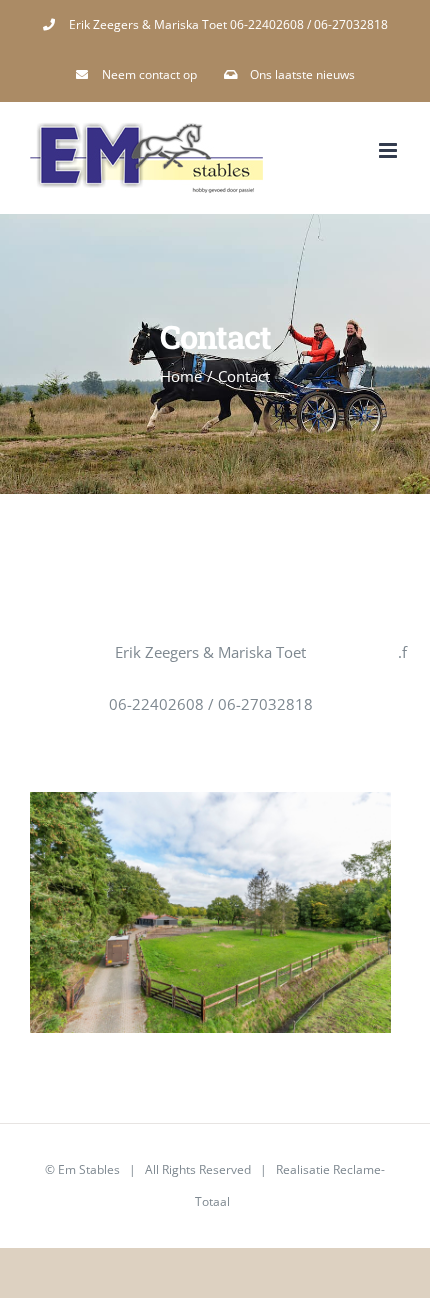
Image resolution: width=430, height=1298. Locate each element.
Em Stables (89, 1169)
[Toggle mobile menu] (389, 150)
